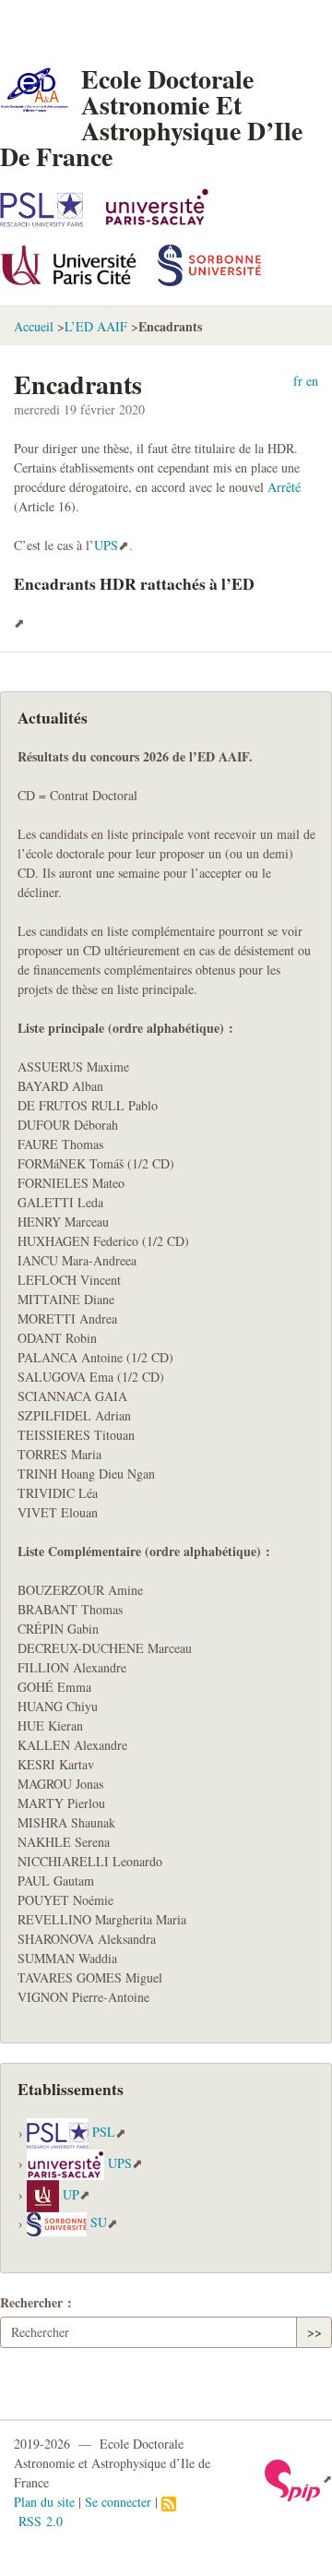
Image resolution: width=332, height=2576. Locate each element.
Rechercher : (36, 2302)
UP (71, 2194)
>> (314, 2332)
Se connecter (118, 2502)
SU (99, 2223)
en (312, 381)
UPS (106, 545)
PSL (104, 2133)
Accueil (34, 326)
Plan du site (44, 2502)
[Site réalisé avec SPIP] (298, 2478)
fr (298, 381)
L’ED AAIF (96, 326)
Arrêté (284, 487)
